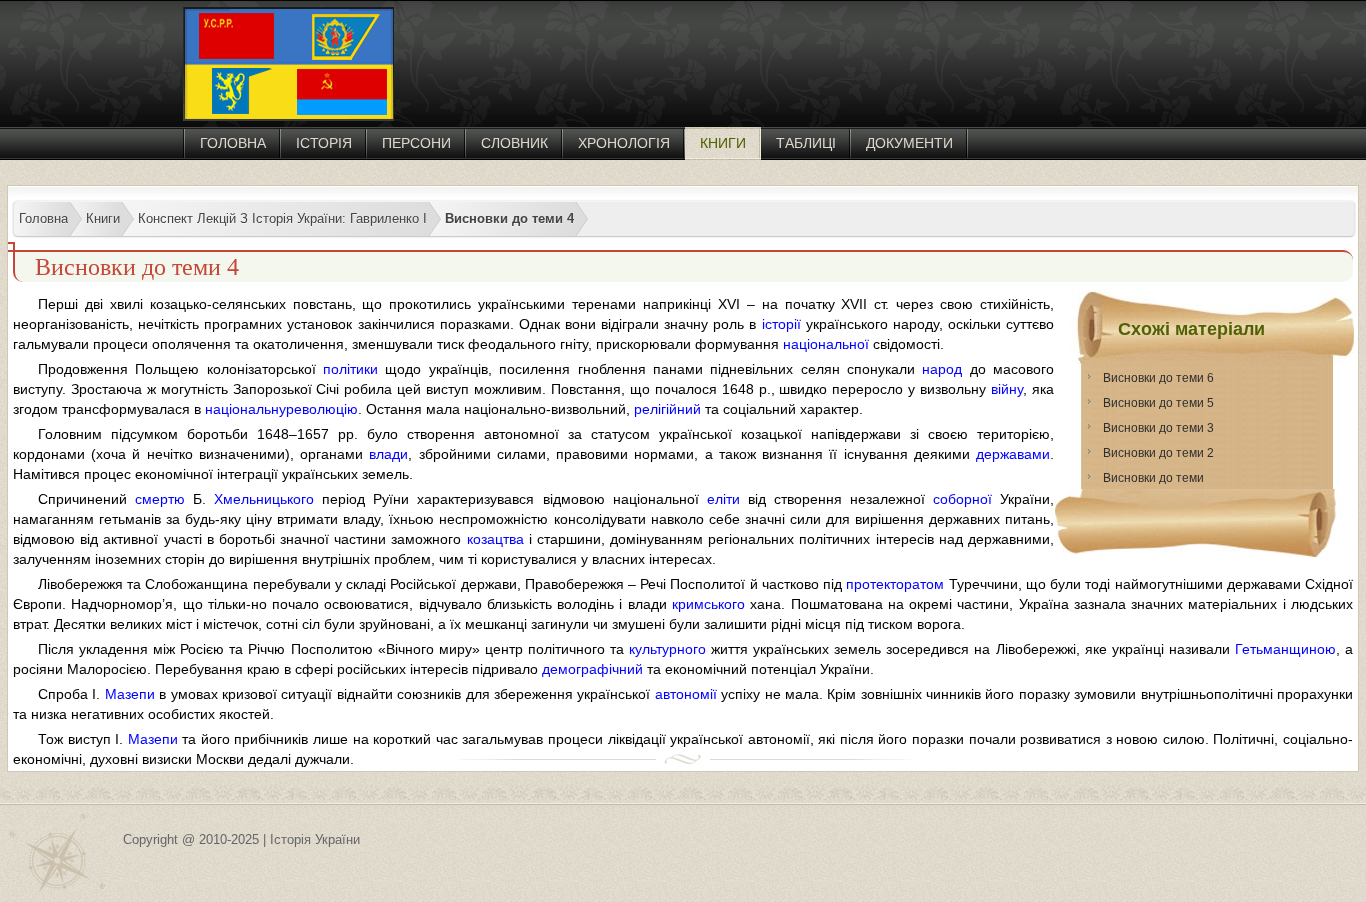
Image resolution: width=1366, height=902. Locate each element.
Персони (416, 143)
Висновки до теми (1153, 478)
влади (388, 454)
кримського (708, 604)
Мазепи (130, 694)
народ (942, 369)
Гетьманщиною (1285, 649)
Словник (514, 143)
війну (1007, 389)
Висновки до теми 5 (1158, 403)
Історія (324, 143)
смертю (160, 499)
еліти (723, 499)
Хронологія (624, 143)
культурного (667, 649)
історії (781, 324)
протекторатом (895, 584)
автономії (686, 694)
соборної (962, 499)
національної (826, 344)
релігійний (667, 409)
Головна (233, 143)
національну (245, 409)
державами (1013, 454)
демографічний (592, 669)
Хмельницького (264, 499)
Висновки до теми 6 (1158, 378)
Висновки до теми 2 (1158, 453)
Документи (909, 143)
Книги (723, 143)
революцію (322, 409)
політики (350, 369)
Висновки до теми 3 (1158, 428)
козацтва (495, 539)
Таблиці (806, 143)
